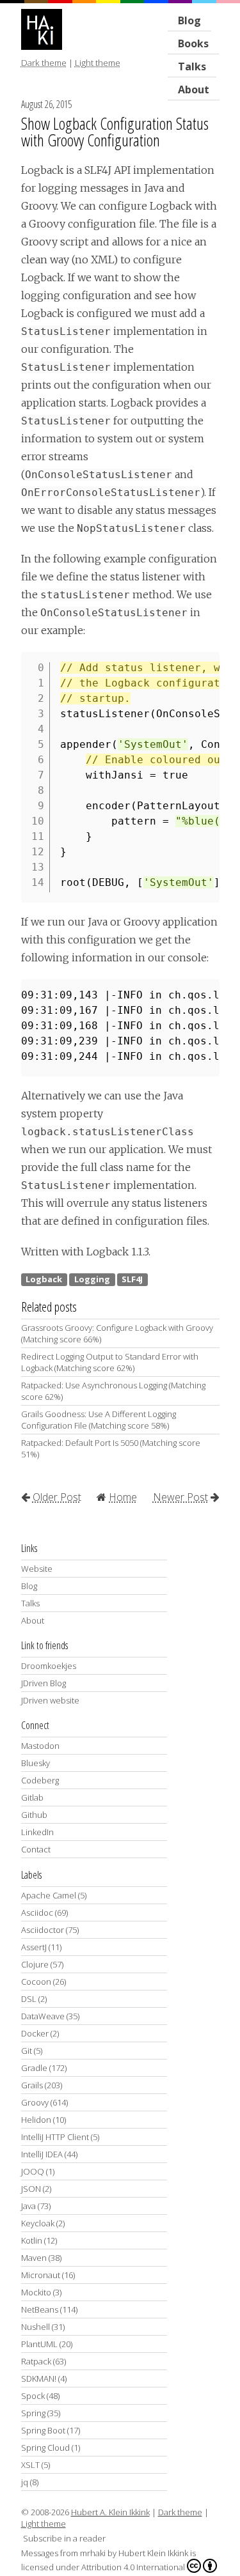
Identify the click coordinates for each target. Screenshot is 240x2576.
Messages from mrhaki (63, 2553)
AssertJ (34, 1947)
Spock (33, 2396)
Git (27, 2051)
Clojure (35, 1964)
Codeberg (40, 1780)
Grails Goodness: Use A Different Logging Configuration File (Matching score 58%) (99, 1420)
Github (34, 1815)
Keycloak (38, 2223)
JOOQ (33, 2171)
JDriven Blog (44, 1683)
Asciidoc (37, 1913)
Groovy (35, 2102)
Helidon (36, 2120)
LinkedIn (37, 1832)
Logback (44, 1279)
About (194, 89)
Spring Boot (43, 2430)
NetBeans (40, 2309)
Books (193, 43)
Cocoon (36, 1982)
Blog (189, 20)
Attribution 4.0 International (133, 2567)
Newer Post (180, 1497)
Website (37, 1569)
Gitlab (32, 1797)
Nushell (36, 2327)
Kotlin (32, 2240)
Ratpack (36, 2361)
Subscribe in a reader (64, 2538)
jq (25, 2482)
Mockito (36, 2292)
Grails (32, 2085)
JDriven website (50, 1700)
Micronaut (41, 2275)
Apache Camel (49, 1895)
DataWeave (43, 2016)
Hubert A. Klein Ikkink (110, 2512)
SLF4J (132, 1279)
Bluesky (36, 1763)
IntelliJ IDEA (42, 2154)
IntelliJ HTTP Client (55, 2137)
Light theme (98, 63)
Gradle (34, 2068)
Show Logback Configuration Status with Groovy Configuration (115, 132)
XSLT (30, 2465)
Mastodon (40, 1746)
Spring (33, 2413)
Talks (30, 1603)
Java (28, 2206)
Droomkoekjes (49, 1666)
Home (123, 1497)
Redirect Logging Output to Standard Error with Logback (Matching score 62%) (110, 1362)
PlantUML (39, 2344)
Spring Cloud (45, 2448)
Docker (35, 2033)
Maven (34, 2258)
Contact (36, 1849)
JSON (31, 2189)
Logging (92, 1279)
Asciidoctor (43, 1930)
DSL (29, 1999)
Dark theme (44, 63)
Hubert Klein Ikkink (153, 2553)
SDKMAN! (39, 2378)
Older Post (57, 1497)
